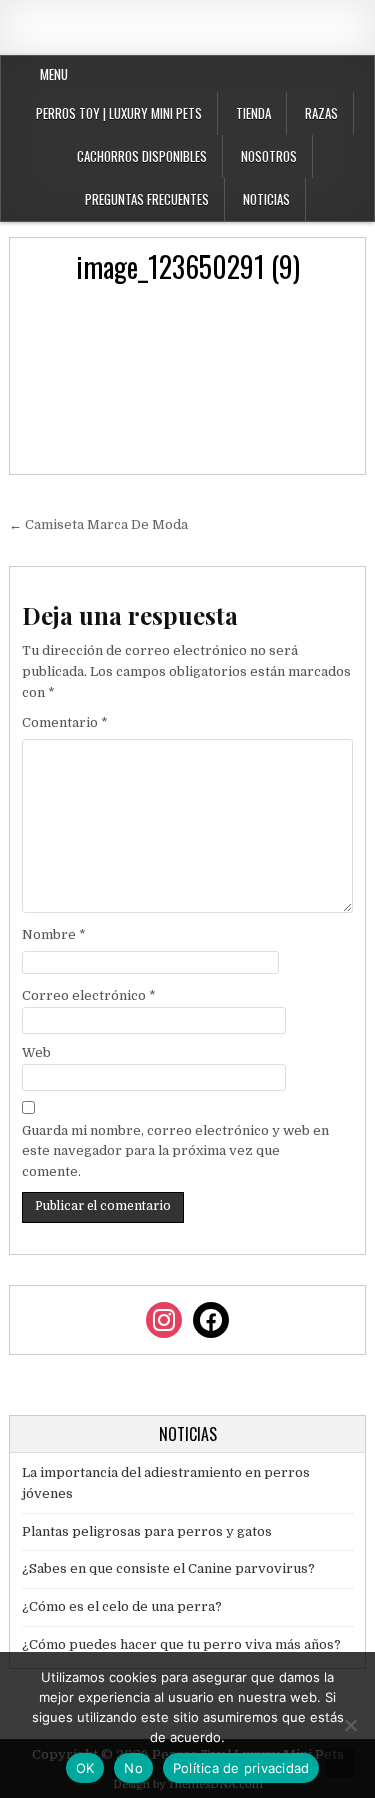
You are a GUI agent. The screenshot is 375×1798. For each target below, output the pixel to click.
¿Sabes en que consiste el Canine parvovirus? (168, 1568)
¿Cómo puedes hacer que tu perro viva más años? (181, 1644)
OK (85, 1768)
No (133, 1768)
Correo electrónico (89, 995)
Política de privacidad (241, 1768)
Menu (54, 74)
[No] (350, 1725)
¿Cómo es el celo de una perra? (122, 1606)
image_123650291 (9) (188, 266)
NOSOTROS (269, 156)
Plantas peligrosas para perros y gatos (147, 1531)
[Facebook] (316, 74)
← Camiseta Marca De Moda (98, 524)
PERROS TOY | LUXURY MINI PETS (119, 113)
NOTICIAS (266, 199)
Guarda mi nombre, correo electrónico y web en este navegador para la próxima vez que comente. (175, 1151)
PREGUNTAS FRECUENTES (147, 199)
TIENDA (253, 113)
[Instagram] (340, 74)
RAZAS (321, 113)
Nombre (54, 934)
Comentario (65, 722)
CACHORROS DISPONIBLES (142, 156)
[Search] (364, 74)
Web (36, 1052)
